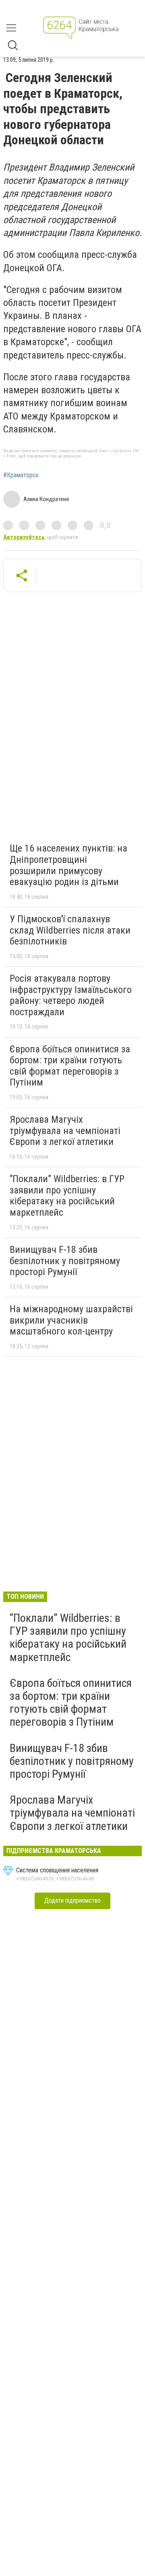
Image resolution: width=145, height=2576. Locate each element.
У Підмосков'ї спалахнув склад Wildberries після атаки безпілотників (70, 930)
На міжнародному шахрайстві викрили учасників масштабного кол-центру (71, 1320)
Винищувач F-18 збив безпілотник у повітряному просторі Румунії (65, 1261)
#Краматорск (21, 475)
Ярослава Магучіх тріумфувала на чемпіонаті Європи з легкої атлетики (65, 1131)
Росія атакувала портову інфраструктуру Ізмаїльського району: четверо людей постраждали (71, 995)
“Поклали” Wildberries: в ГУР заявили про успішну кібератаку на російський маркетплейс (67, 1196)
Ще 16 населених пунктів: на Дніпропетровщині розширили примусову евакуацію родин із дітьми (68, 865)
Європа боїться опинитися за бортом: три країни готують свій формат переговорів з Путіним (70, 1066)
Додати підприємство (72, 1900)
